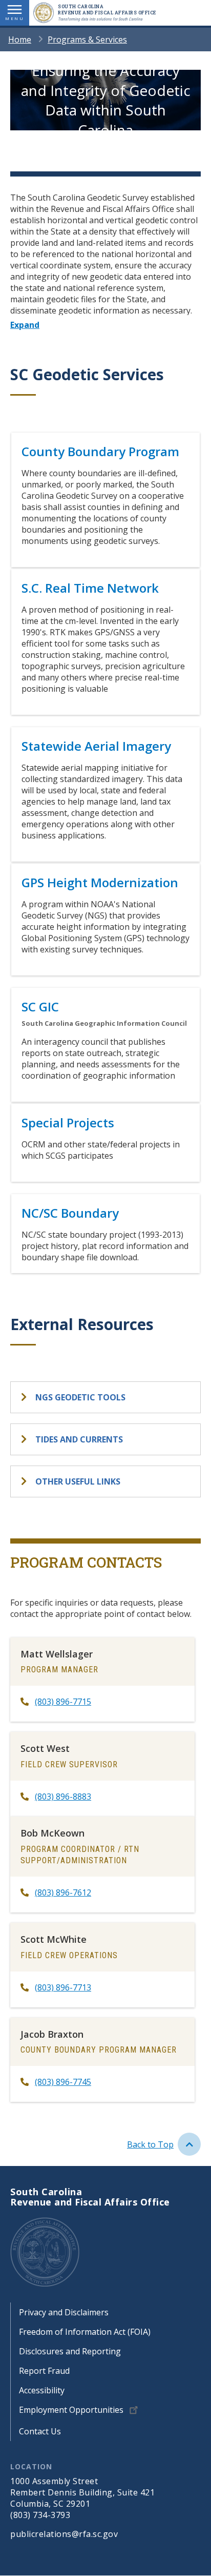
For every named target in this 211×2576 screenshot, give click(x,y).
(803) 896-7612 (63, 1892)
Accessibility (42, 2390)
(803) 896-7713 (63, 1987)
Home (20, 40)
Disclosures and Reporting (70, 2351)
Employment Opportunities (71, 2410)
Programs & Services (87, 40)
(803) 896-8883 (63, 1797)
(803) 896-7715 (63, 1702)
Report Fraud (44, 2371)
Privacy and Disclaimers (64, 2312)
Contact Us (40, 2431)
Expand (25, 325)
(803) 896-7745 (63, 2082)
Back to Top (150, 2144)
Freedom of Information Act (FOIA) (85, 2332)
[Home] (46, 13)
